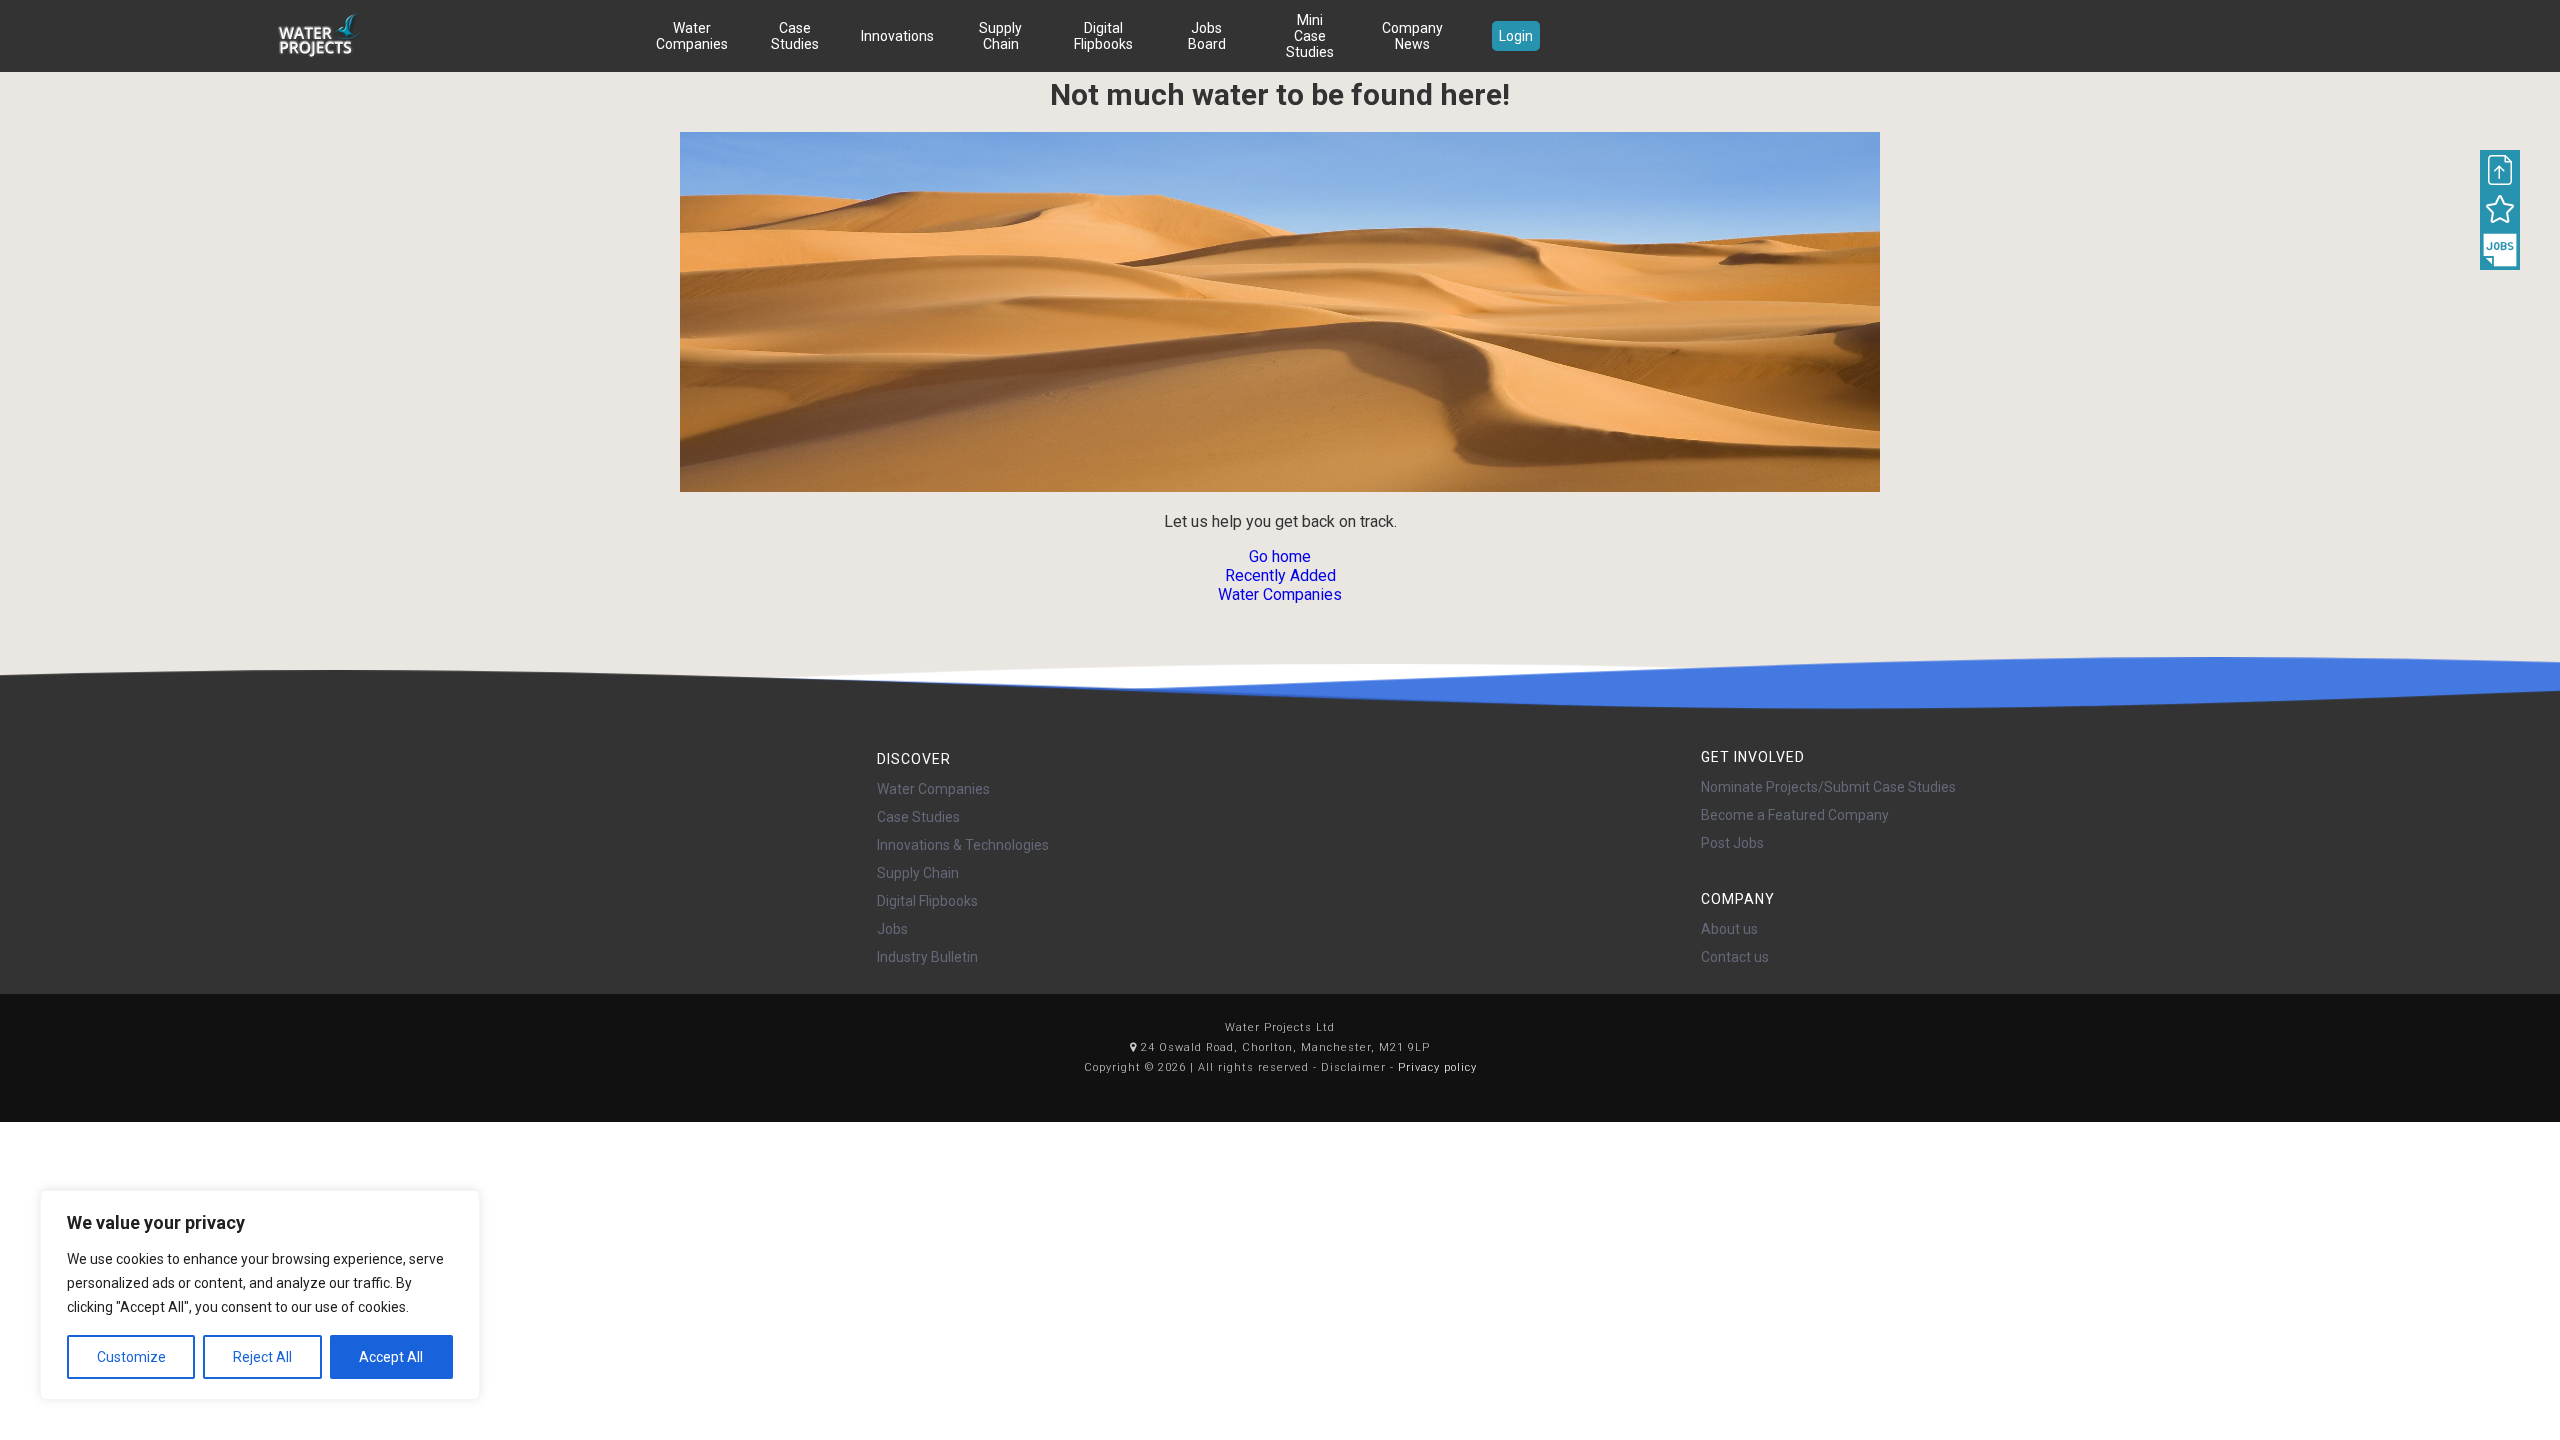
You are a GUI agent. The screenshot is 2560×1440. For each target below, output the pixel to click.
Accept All (391, 1357)
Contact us (1735, 957)
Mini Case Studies (1310, 36)
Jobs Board (1207, 36)
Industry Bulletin (927, 957)
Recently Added (1280, 575)
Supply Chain (1000, 36)
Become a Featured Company (1795, 815)
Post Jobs (1732, 843)
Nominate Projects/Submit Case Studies (1828, 787)
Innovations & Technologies (963, 845)
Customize (131, 1357)
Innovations (897, 36)
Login (1516, 36)
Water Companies (692, 36)
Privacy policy (1437, 1067)
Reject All (262, 1357)
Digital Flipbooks (1103, 36)
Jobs (892, 929)
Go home (1280, 556)
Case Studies (795, 36)
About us (1729, 929)
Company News (1412, 36)
